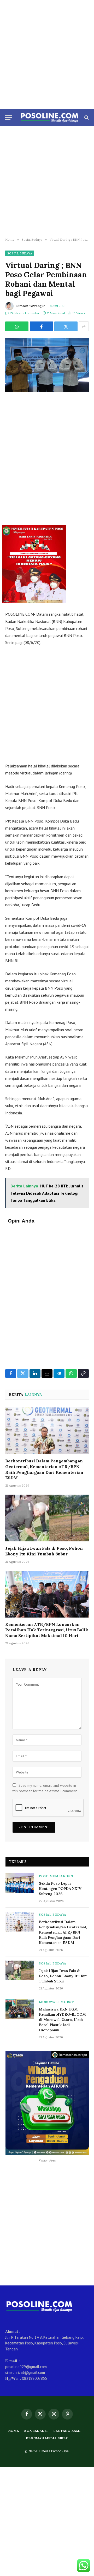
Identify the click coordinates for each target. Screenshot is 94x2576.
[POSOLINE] (50, 117)
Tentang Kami (67, 2431)
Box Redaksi (36, 2431)
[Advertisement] (47, 55)
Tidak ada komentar (25, 313)
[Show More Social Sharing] (84, 326)
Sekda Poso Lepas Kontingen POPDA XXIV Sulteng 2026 (60, 1889)
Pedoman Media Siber (47, 2438)
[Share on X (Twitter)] (66, 326)
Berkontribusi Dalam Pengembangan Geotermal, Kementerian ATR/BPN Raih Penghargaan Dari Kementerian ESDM (44, 1469)
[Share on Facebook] (41, 326)
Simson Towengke (31, 306)
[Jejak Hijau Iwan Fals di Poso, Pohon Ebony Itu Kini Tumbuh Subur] (47, 1518)
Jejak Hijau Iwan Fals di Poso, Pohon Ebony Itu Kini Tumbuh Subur (44, 1551)
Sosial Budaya (20, 253)
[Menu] (9, 118)
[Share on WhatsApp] (17, 326)
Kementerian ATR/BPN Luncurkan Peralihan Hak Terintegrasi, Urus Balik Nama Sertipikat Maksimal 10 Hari (47, 1630)
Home (14, 2431)
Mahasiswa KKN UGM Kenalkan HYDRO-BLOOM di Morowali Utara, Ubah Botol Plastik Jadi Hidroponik (62, 2020)
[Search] (86, 118)
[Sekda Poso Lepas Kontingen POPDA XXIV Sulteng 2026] (20, 1883)
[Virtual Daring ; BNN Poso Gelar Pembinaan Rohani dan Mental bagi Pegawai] (47, 365)
